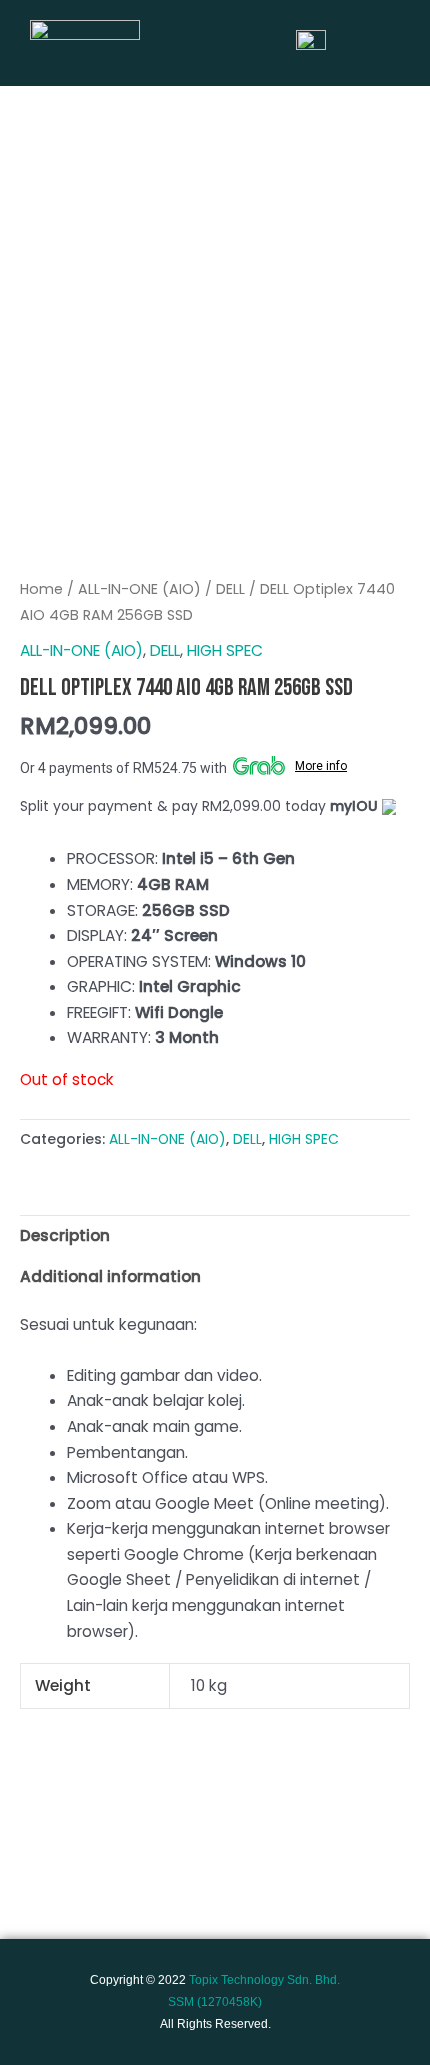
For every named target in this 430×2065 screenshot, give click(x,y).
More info (321, 766)
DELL (230, 589)
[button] (392, 43)
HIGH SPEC (225, 650)
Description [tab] (65, 1235)
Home (41, 589)
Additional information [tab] (110, 1276)
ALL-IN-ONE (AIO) (139, 589)
